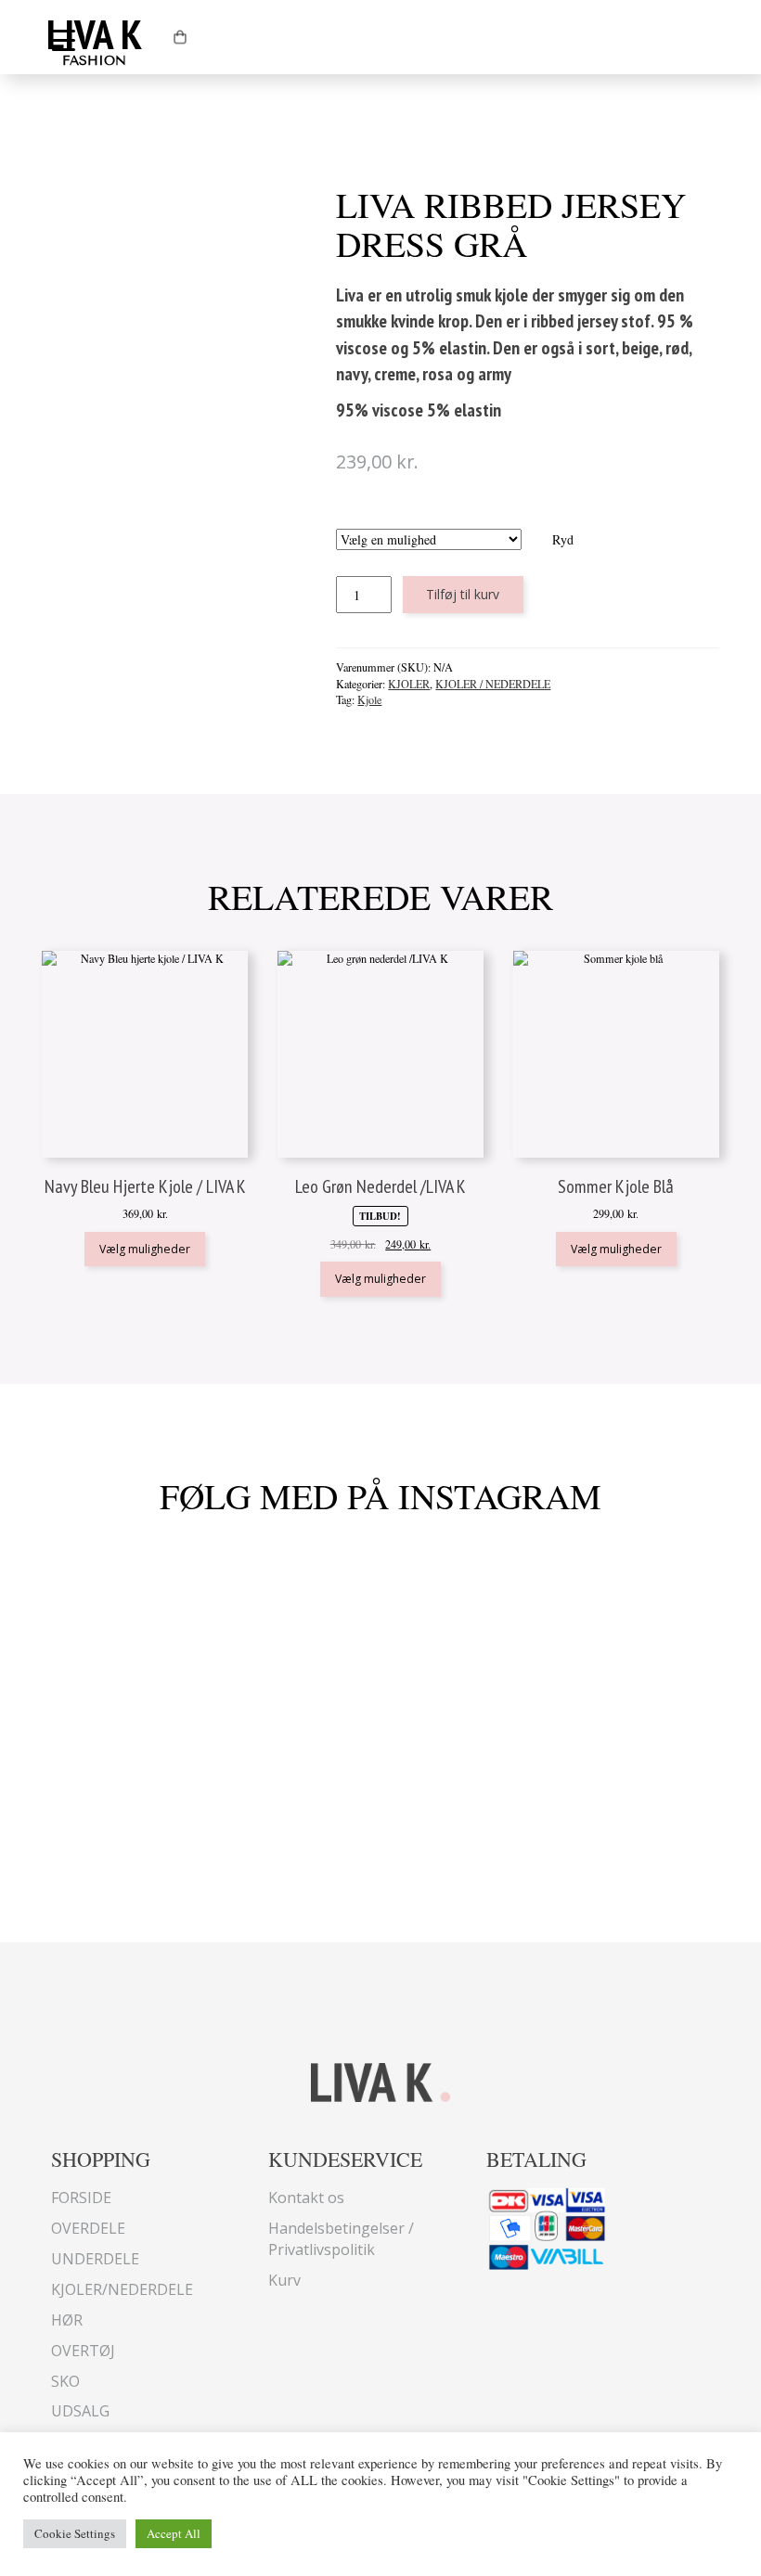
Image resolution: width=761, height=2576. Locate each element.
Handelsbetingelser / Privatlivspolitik (341, 2239)
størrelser (455, 520)
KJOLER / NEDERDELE (493, 684)
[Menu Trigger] (64, 39)
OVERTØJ (83, 2351)
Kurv (284, 2280)
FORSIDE (81, 2198)
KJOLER (409, 684)
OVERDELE (88, 2228)
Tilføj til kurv (463, 594)
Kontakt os (306, 2198)
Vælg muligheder (145, 1249)
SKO (65, 2381)
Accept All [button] (174, 2533)
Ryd (563, 539)
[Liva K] (380, 2080)
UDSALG (80, 2411)
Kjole (369, 699)
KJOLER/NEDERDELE (122, 2289)
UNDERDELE (95, 2259)
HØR (67, 2320)
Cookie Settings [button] (75, 2533)
